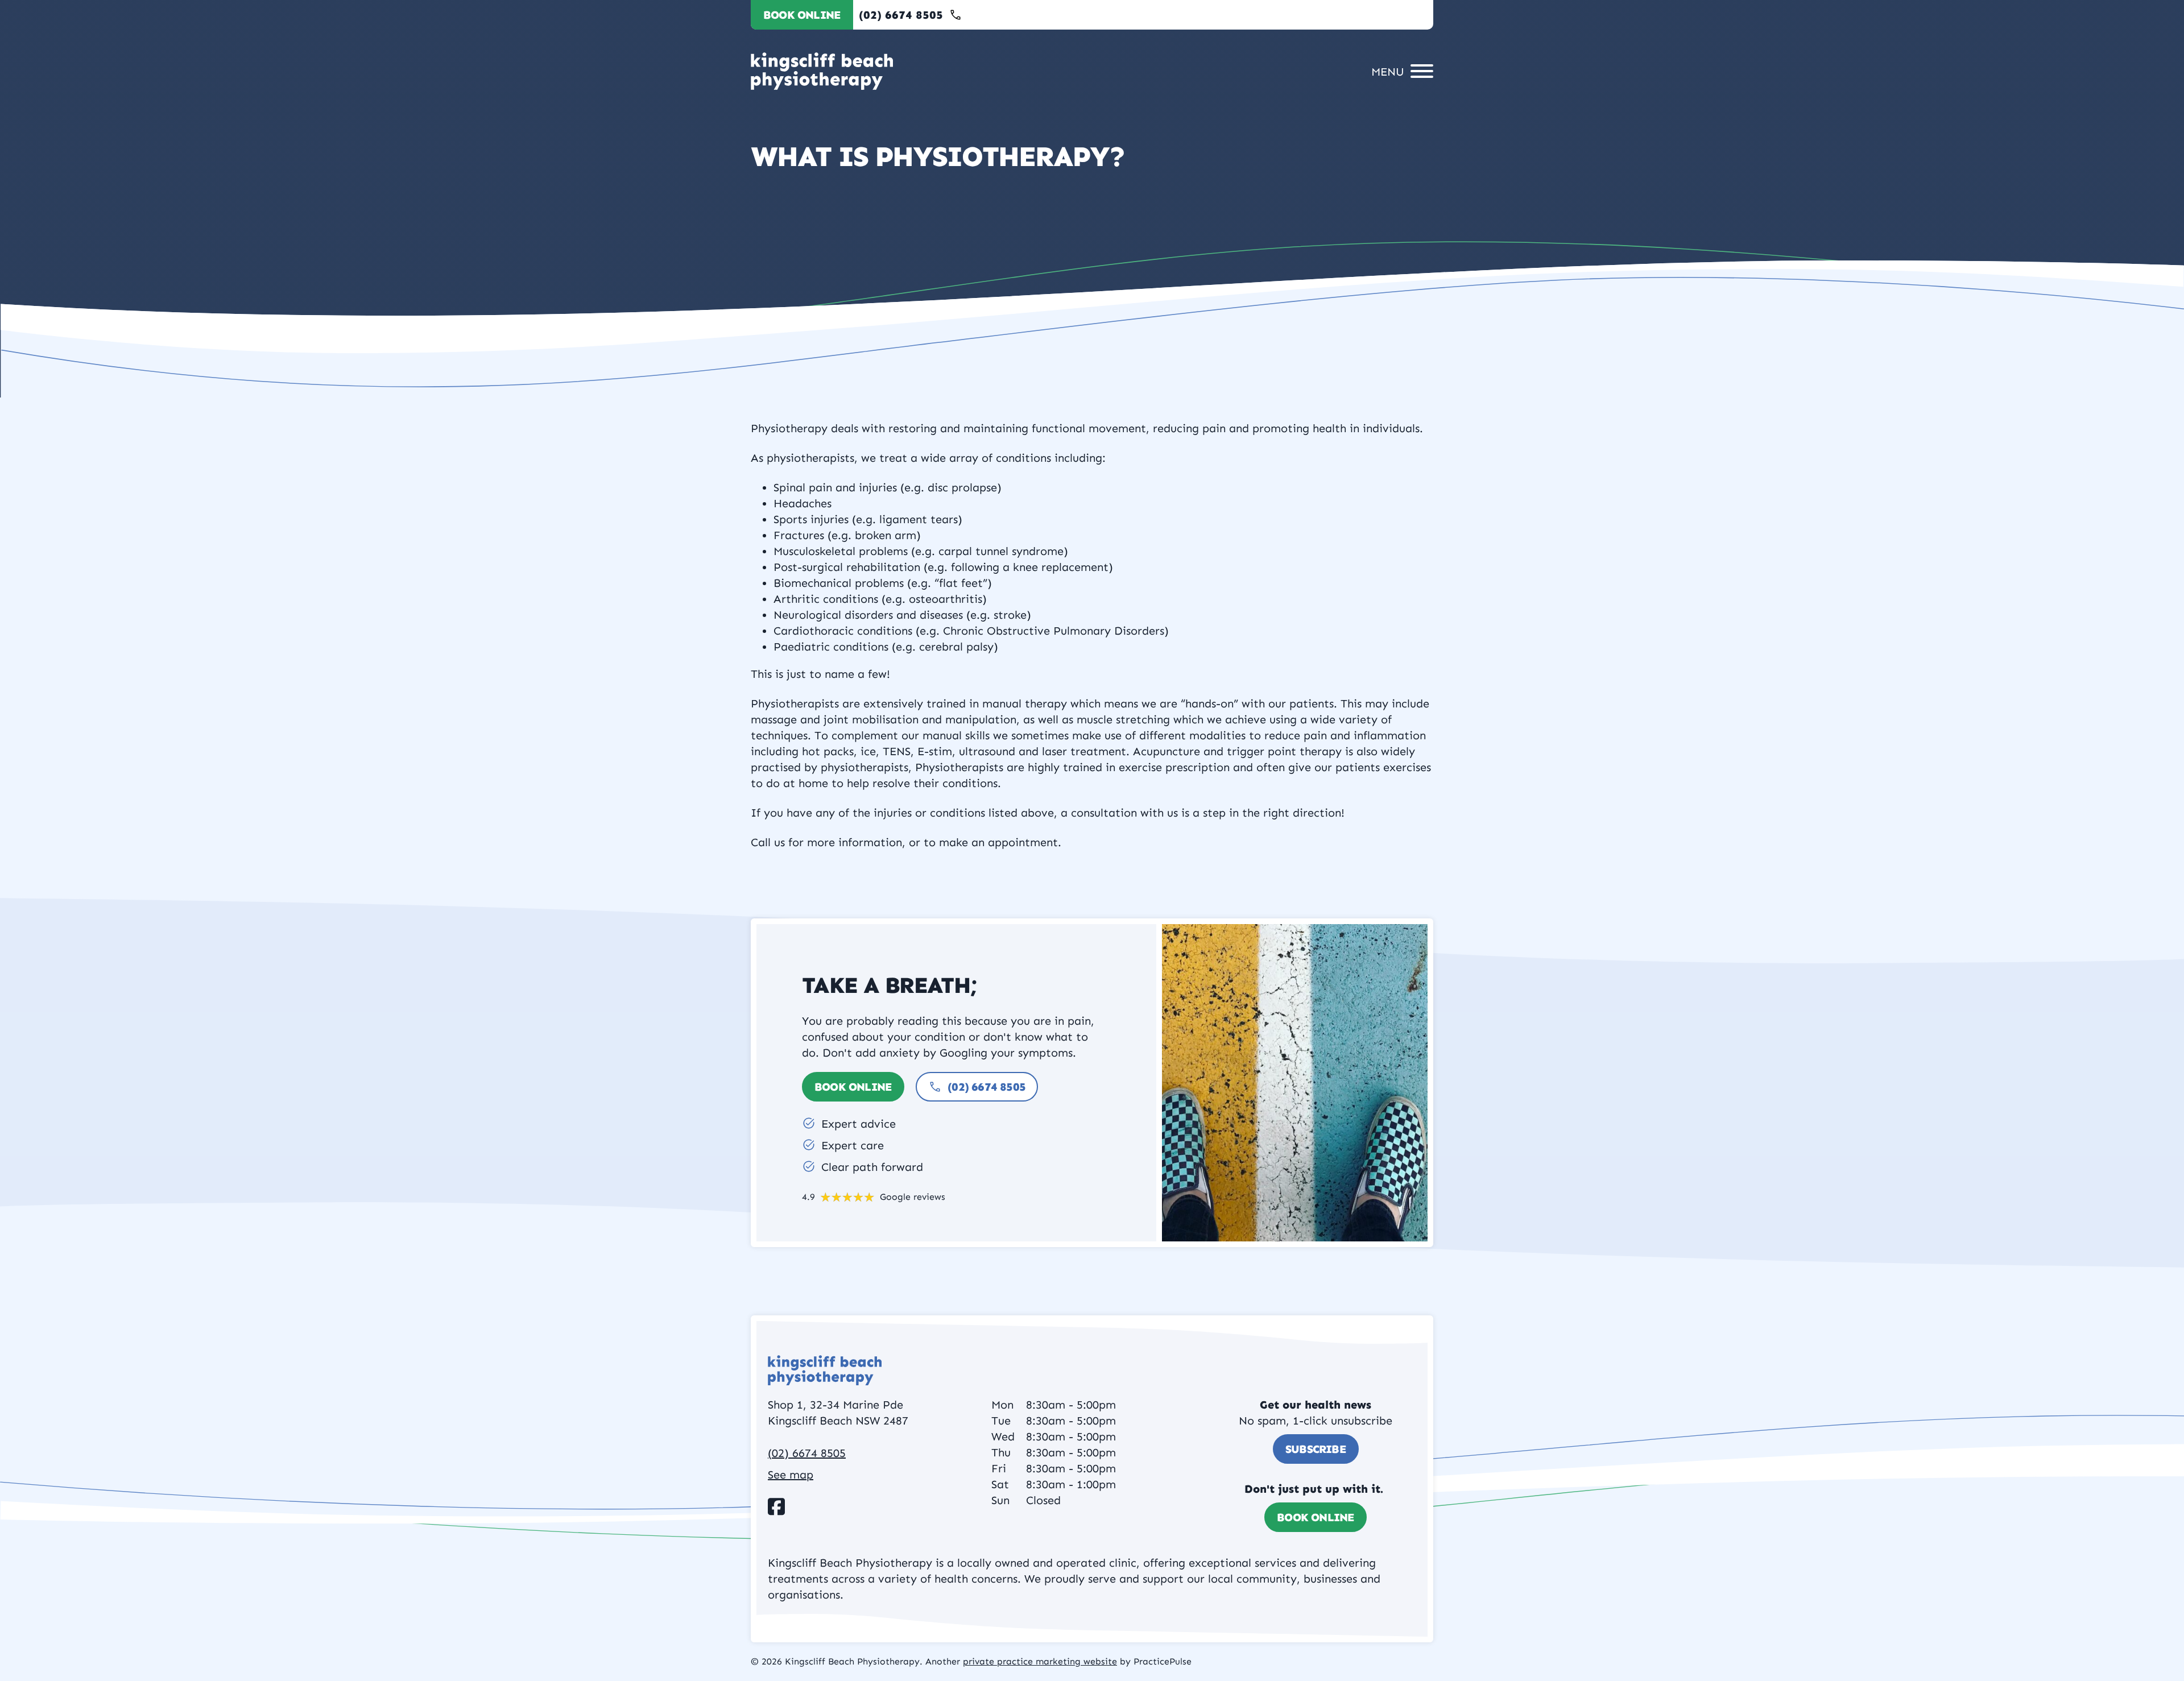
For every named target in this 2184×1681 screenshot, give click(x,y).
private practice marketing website (1040, 1661)
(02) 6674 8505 (986, 1087)
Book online (802, 15)
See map (791, 1475)
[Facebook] (776, 1506)
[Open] (1399, 71)
